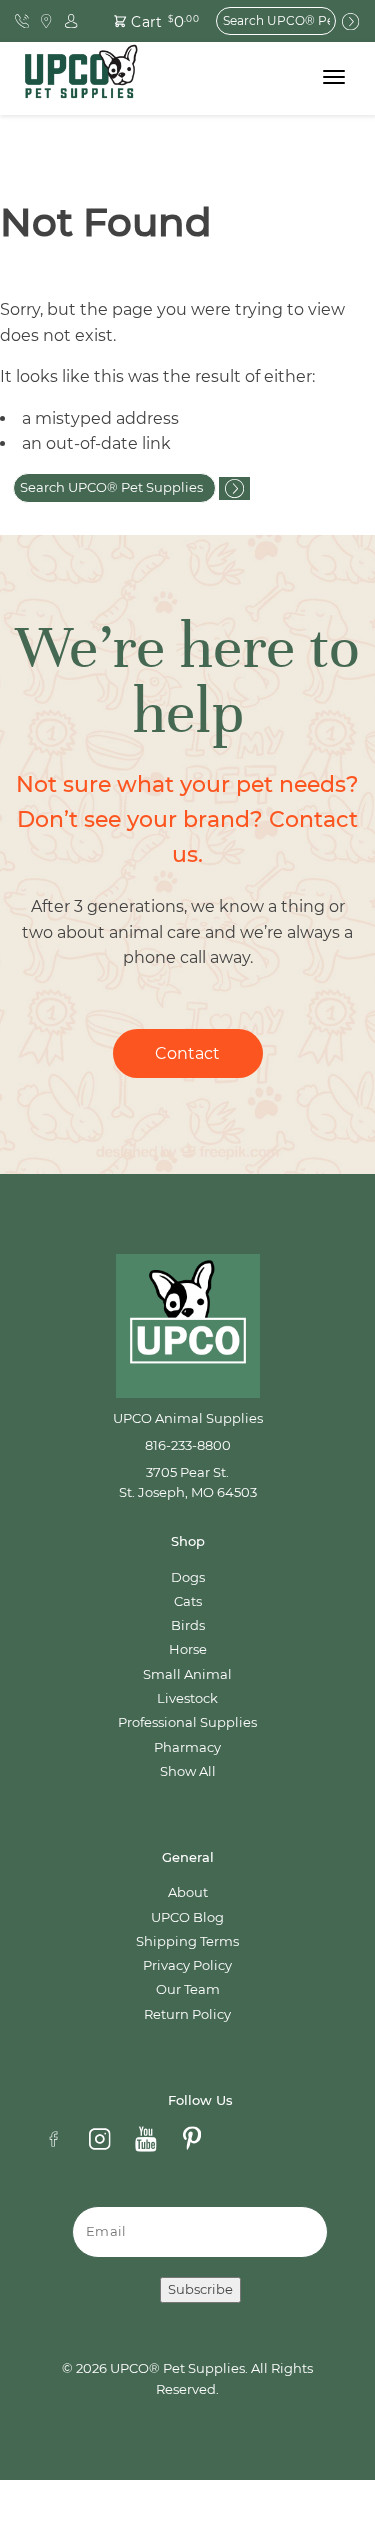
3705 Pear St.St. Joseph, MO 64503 (188, 1482)
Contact (187, 1053)
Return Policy (187, 2014)
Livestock (187, 1698)
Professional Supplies (187, 1722)
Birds (188, 1625)
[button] (145, 20)
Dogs (188, 1577)
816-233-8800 (188, 1445)
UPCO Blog (187, 1917)
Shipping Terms (187, 1941)
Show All (188, 1771)
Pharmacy (187, 1747)
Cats (188, 1601)
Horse (188, 1649)
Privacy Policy (187, 1965)
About (188, 1892)
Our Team (188, 1989)
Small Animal (187, 1674)
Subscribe (200, 2289)
